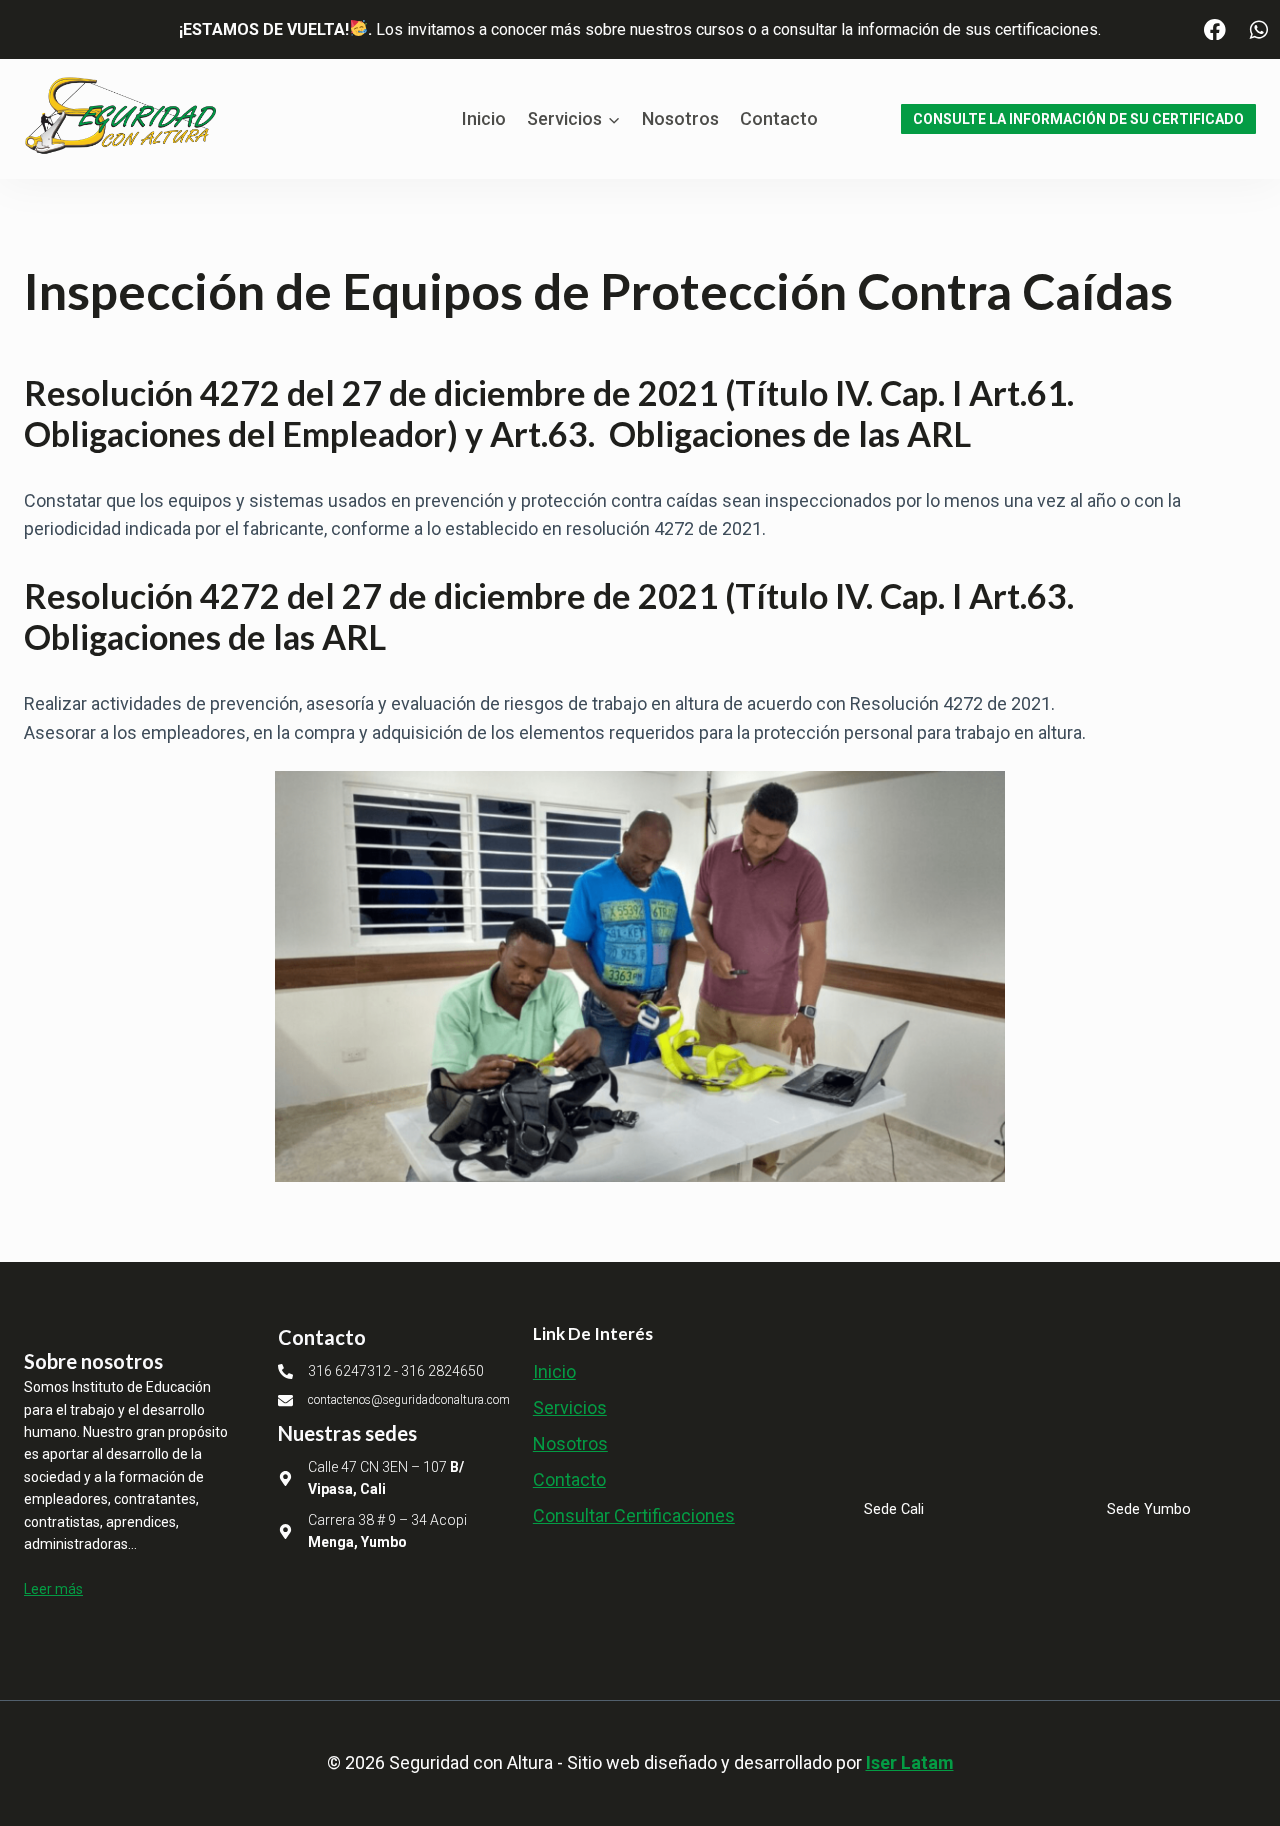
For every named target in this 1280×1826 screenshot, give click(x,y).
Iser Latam (910, 1762)
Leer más (53, 1589)
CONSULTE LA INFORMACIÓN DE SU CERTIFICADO (1078, 119)
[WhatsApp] (1258, 29)
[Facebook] (1215, 29)
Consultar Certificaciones (634, 1515)
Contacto (779, 118)
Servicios (570, 1407)
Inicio (484, 118)
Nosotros (680, 118)
